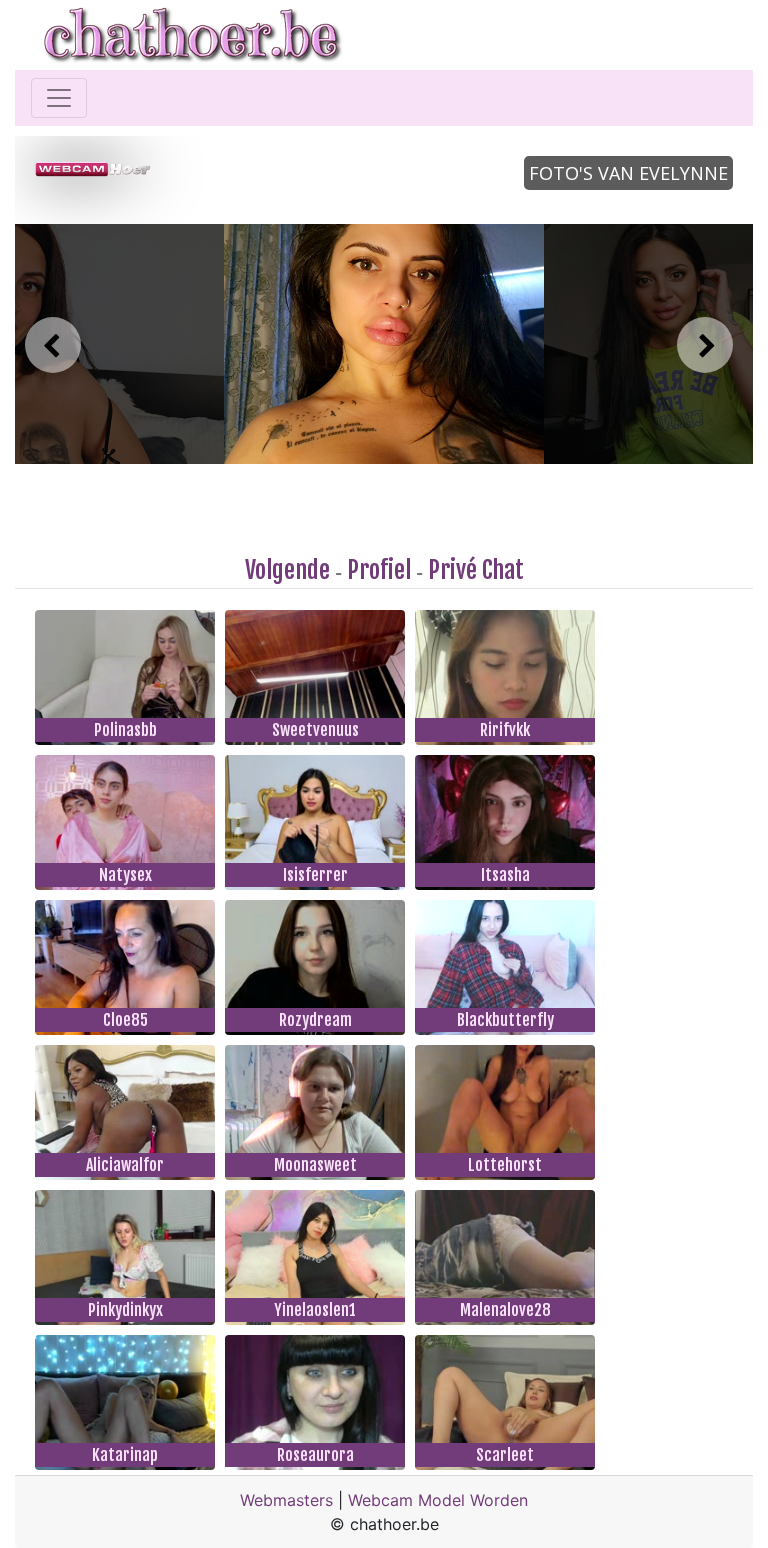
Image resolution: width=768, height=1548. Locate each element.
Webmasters (286, 1500)
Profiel (379, 570)
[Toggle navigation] (59, 98)
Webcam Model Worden (438, 1500)
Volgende (287, 570)
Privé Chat (476, 570)
